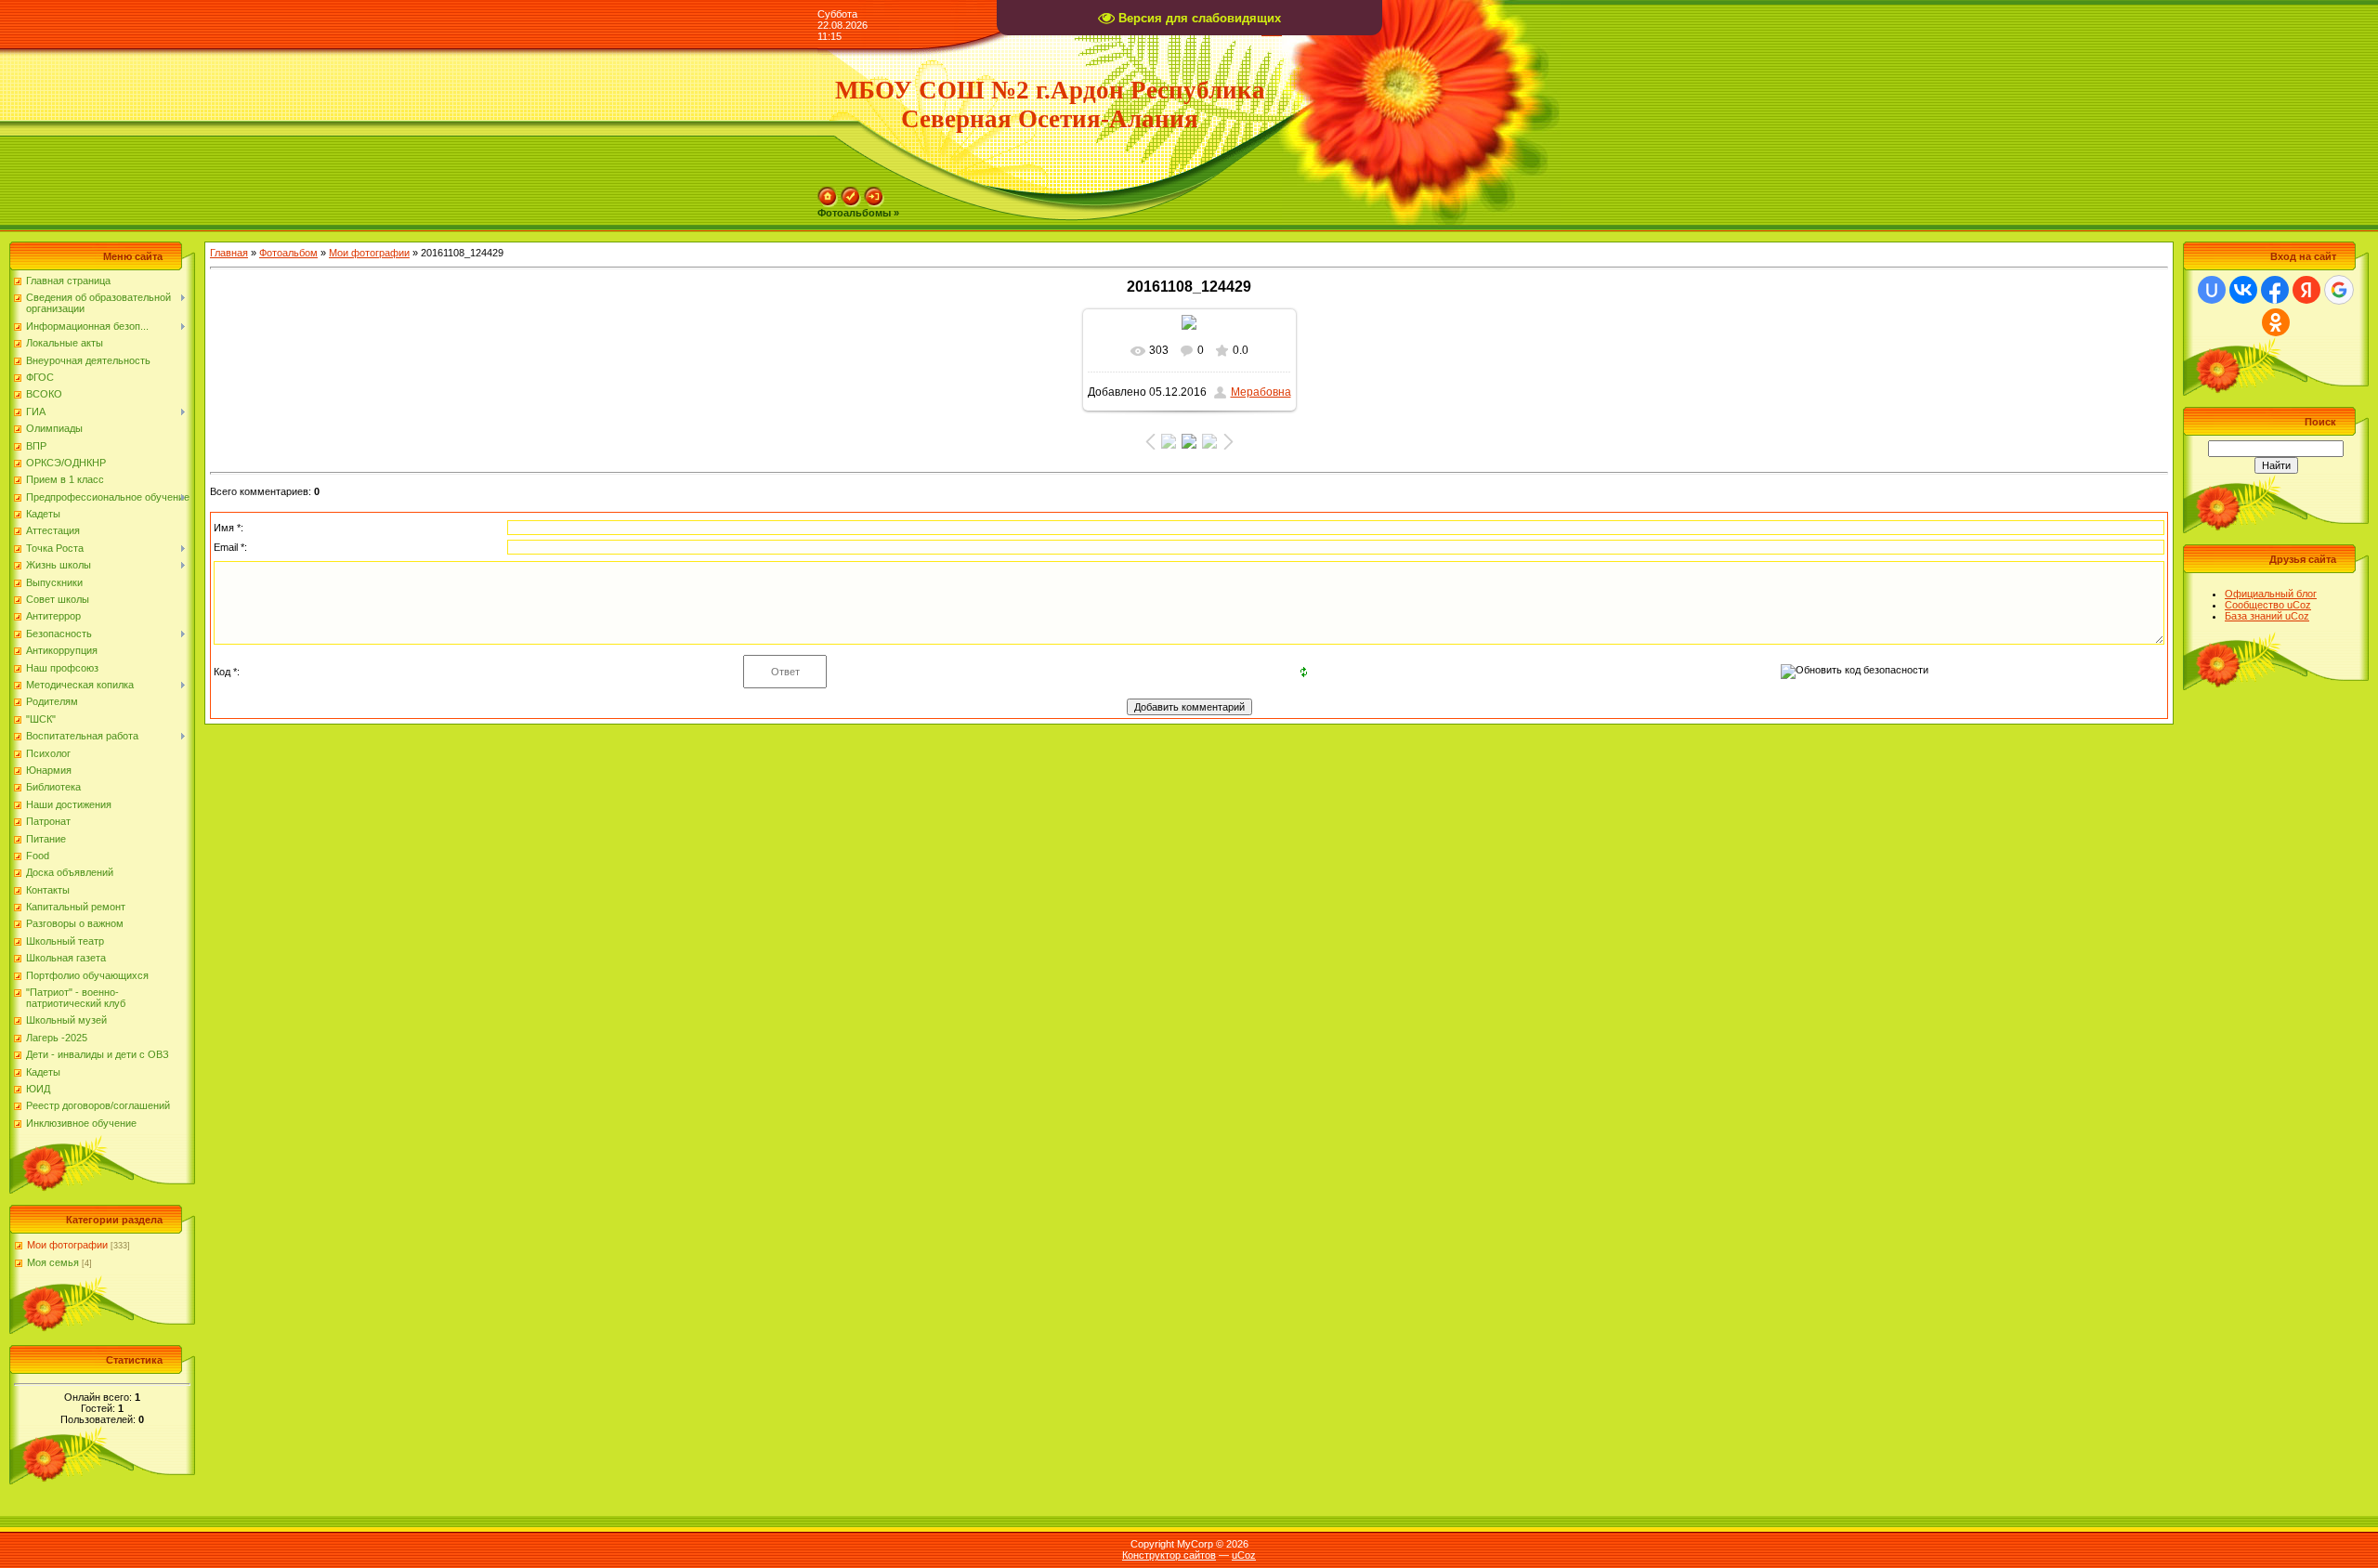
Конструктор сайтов (1169, 1555)
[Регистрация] (851, 192)
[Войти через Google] (2339, 290)
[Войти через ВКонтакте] (2243, 290)
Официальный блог (2271, 594)
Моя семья (53, 1262)
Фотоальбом (288, 253)
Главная (229, 253)
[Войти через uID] (2212, 290)
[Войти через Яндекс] (2306, 290)
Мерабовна (1261, 392)
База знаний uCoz (2267, 616)
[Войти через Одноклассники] (2276, 322)
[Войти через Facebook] (2275, 290)
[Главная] (828, 192)
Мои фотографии (67, 1245)
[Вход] (874, 192)
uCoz (1244, 1555)
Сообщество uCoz (2268, 605)
